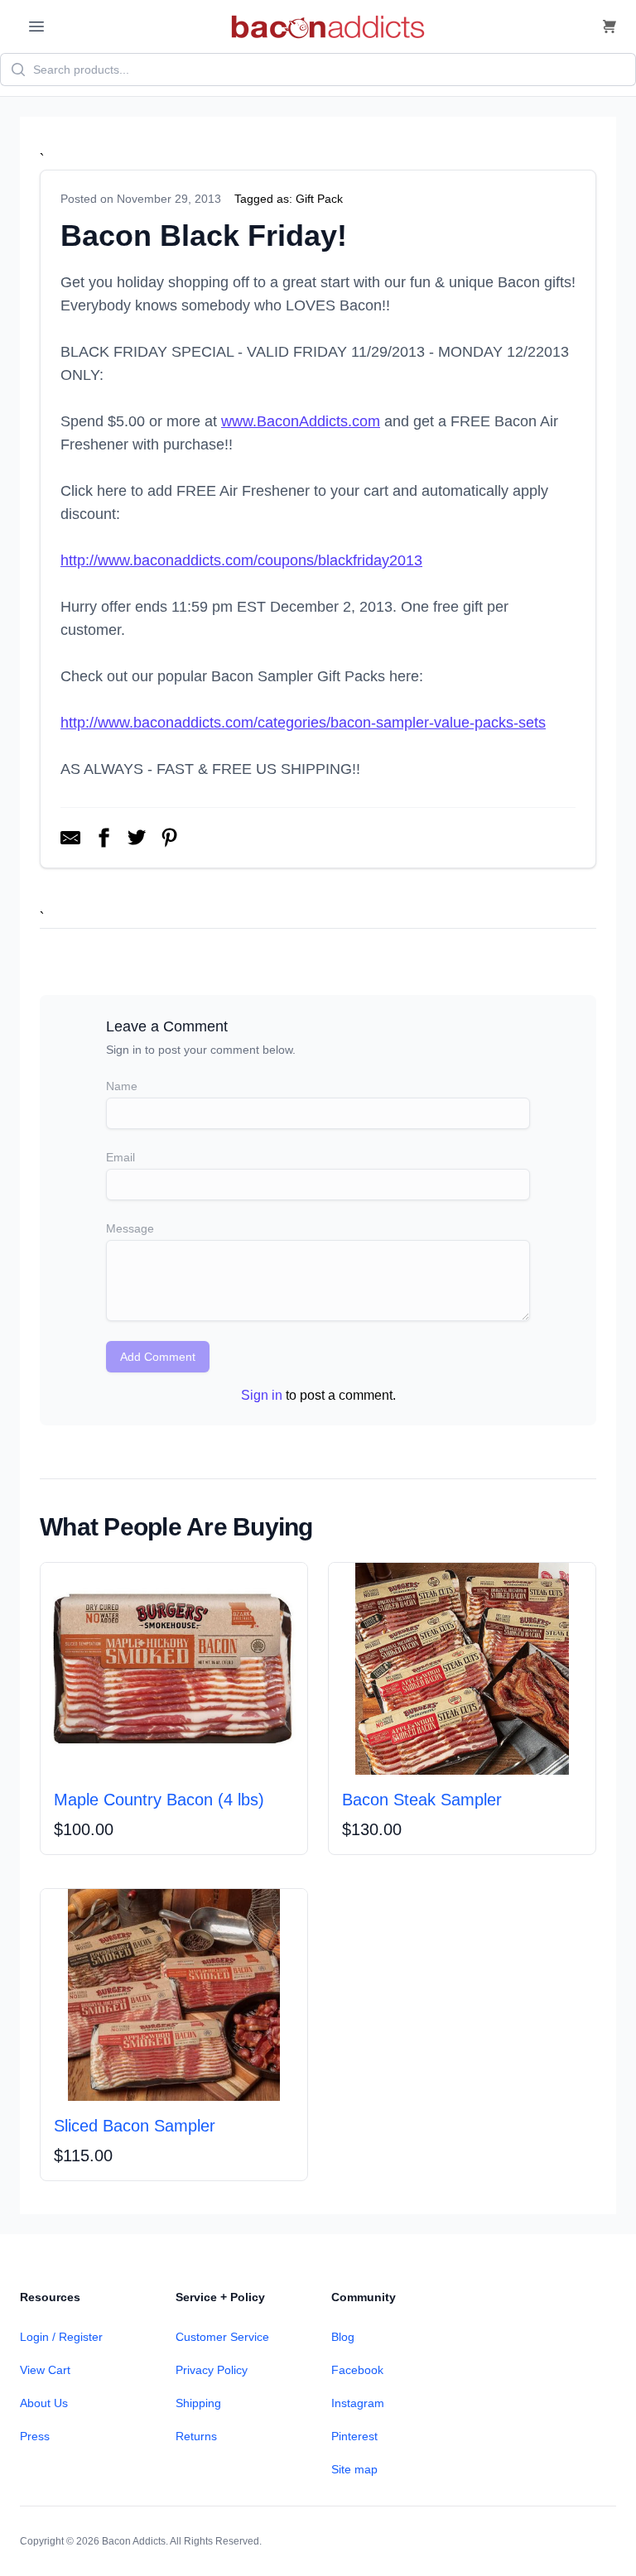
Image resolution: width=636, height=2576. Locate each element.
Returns (196, 2436)
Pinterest (354, 2436)
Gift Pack (319, 199)
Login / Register (61, 2337)
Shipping (198, 2403)
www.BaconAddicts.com (301, 421)
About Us (44, 2403)
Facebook (357, 2370)
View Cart (45, 2370)
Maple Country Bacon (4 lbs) (159, 1800)
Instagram (358, 2403)
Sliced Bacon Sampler (135, 2126)
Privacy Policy (212, 2370)
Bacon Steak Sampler (422, 1800)
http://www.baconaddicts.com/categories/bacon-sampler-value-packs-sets (303, 723)
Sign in (262, 1395)
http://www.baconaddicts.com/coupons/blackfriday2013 (241, 560)
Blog (343, 2337)
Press (35, 2436)
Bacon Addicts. (135, 2541)
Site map (354, 2469)
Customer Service (222, 2337)
